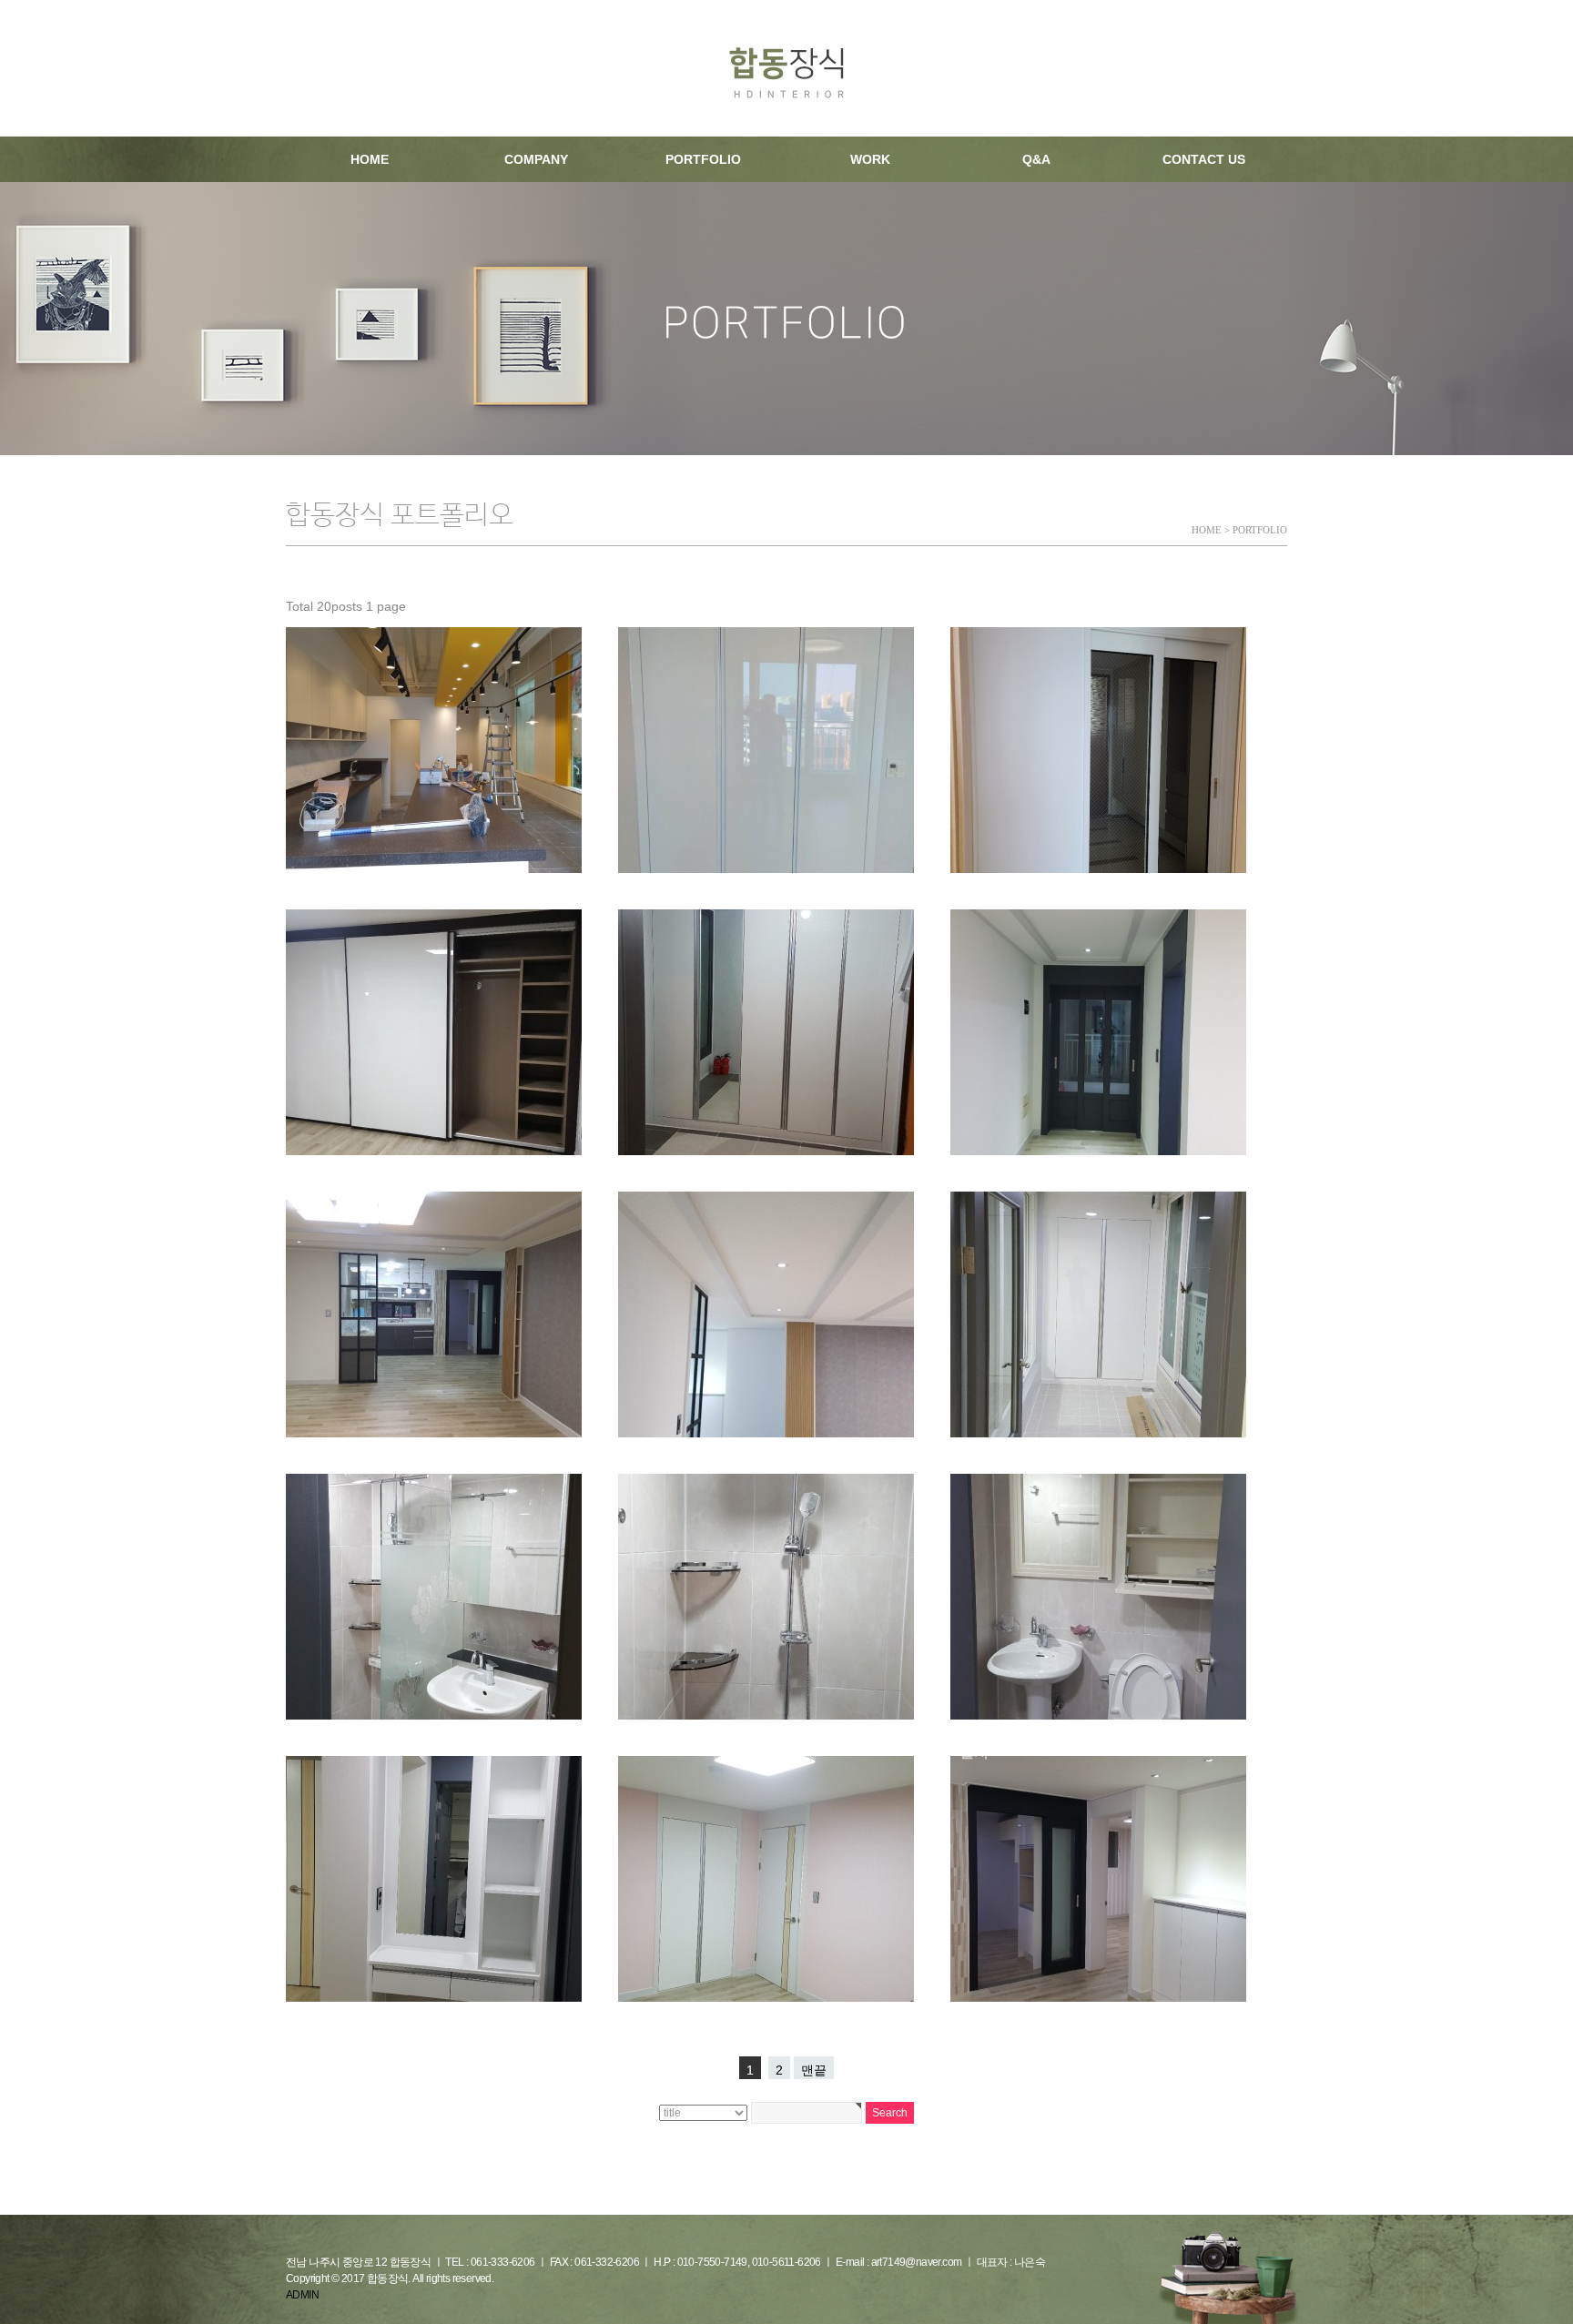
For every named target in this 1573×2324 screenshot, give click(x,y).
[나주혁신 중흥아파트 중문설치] (1098, 750)
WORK (870, 159)
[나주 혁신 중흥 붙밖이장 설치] (766, 750)
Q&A (1036, 159)
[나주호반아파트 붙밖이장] (434, 1032)
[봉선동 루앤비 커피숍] (434, 750)
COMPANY (536, 159)
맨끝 (814, 2070)
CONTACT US (1204, 159)
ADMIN (302, 2295)
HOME (370, 159)
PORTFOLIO (703, 159)
